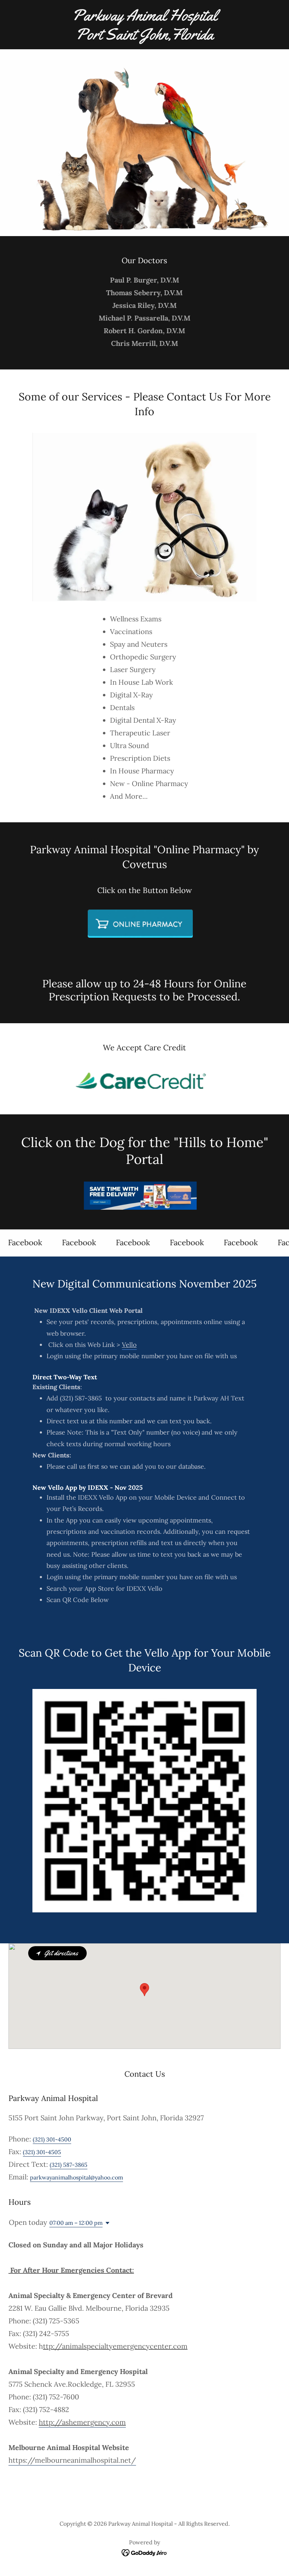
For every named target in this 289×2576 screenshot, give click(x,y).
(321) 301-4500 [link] (52, 2139)
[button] (106, 2223)
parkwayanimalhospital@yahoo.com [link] (76, 2177)
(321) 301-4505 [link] (42, 2152)
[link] (144, 37)
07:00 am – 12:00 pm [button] (76, 2223)
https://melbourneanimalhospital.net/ (72, 2460)
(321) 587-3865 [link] (69, 2165)
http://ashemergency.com (82, 2422)
